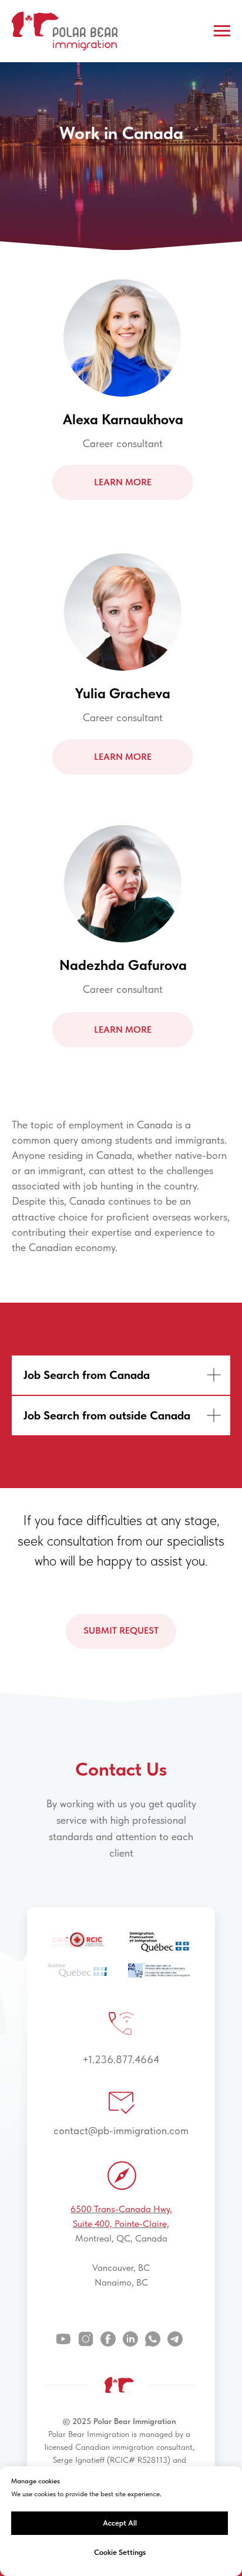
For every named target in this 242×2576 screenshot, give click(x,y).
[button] (123, 1845)
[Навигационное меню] (222, 31)
